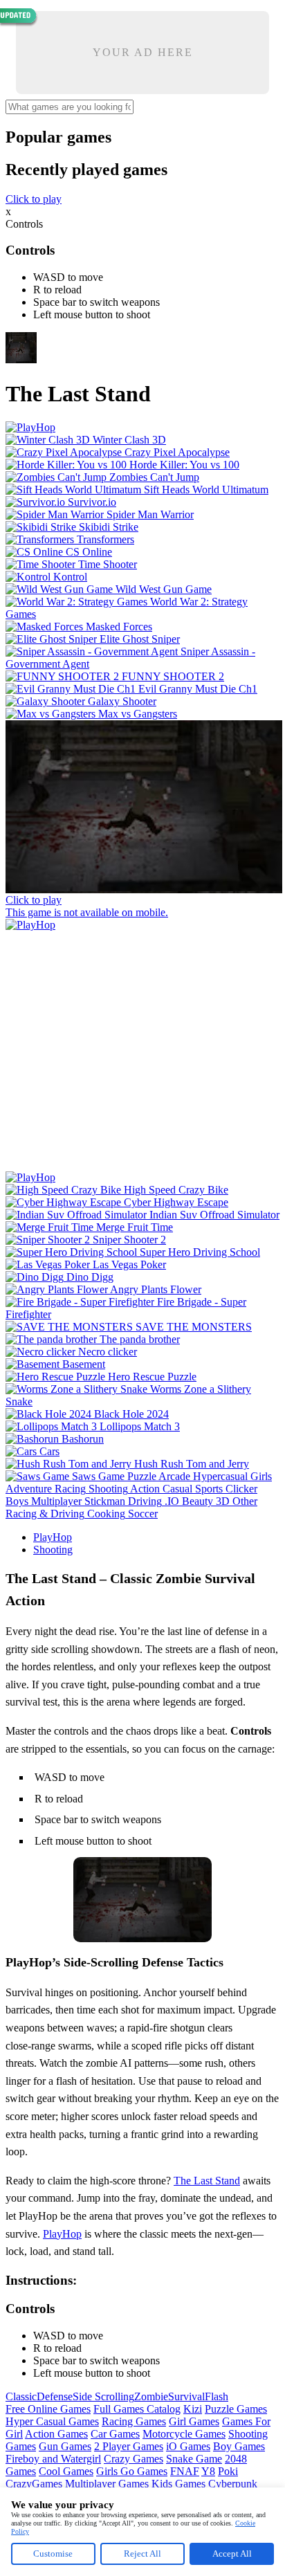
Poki (228, 2471)
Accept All (232, 2554)
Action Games (56, 2434)
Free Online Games (48, 2409)
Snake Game (194, 2459)
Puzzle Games (236, 2409)
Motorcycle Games (184, 2434)
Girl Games (194, 2421)
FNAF (185, 2471)
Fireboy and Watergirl (53, 2459)
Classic (21, 2396)
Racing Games (134, 2421)
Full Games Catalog (137, 2409)
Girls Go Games (132, 2471)
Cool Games (66, 2471)
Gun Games (65, 2446)
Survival (186, 2396)
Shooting (53, 1550)
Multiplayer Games (107, 2484)
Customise (53, 2554)
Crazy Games (134, 2459)
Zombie (151, 2396)
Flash (217, 2396)
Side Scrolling (103, 2396)
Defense (55, 2396)
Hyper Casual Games (52, 2421)
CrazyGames (34, 2484)
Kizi (193, 2409)
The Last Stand (207, 2181)
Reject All (142, 2554)
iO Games (188, 2446)
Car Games (115, 2434)
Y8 (208, 2471)
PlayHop (53, 1537)
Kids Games (178, 2484)
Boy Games (239, 2446)
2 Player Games (129, 2446)
